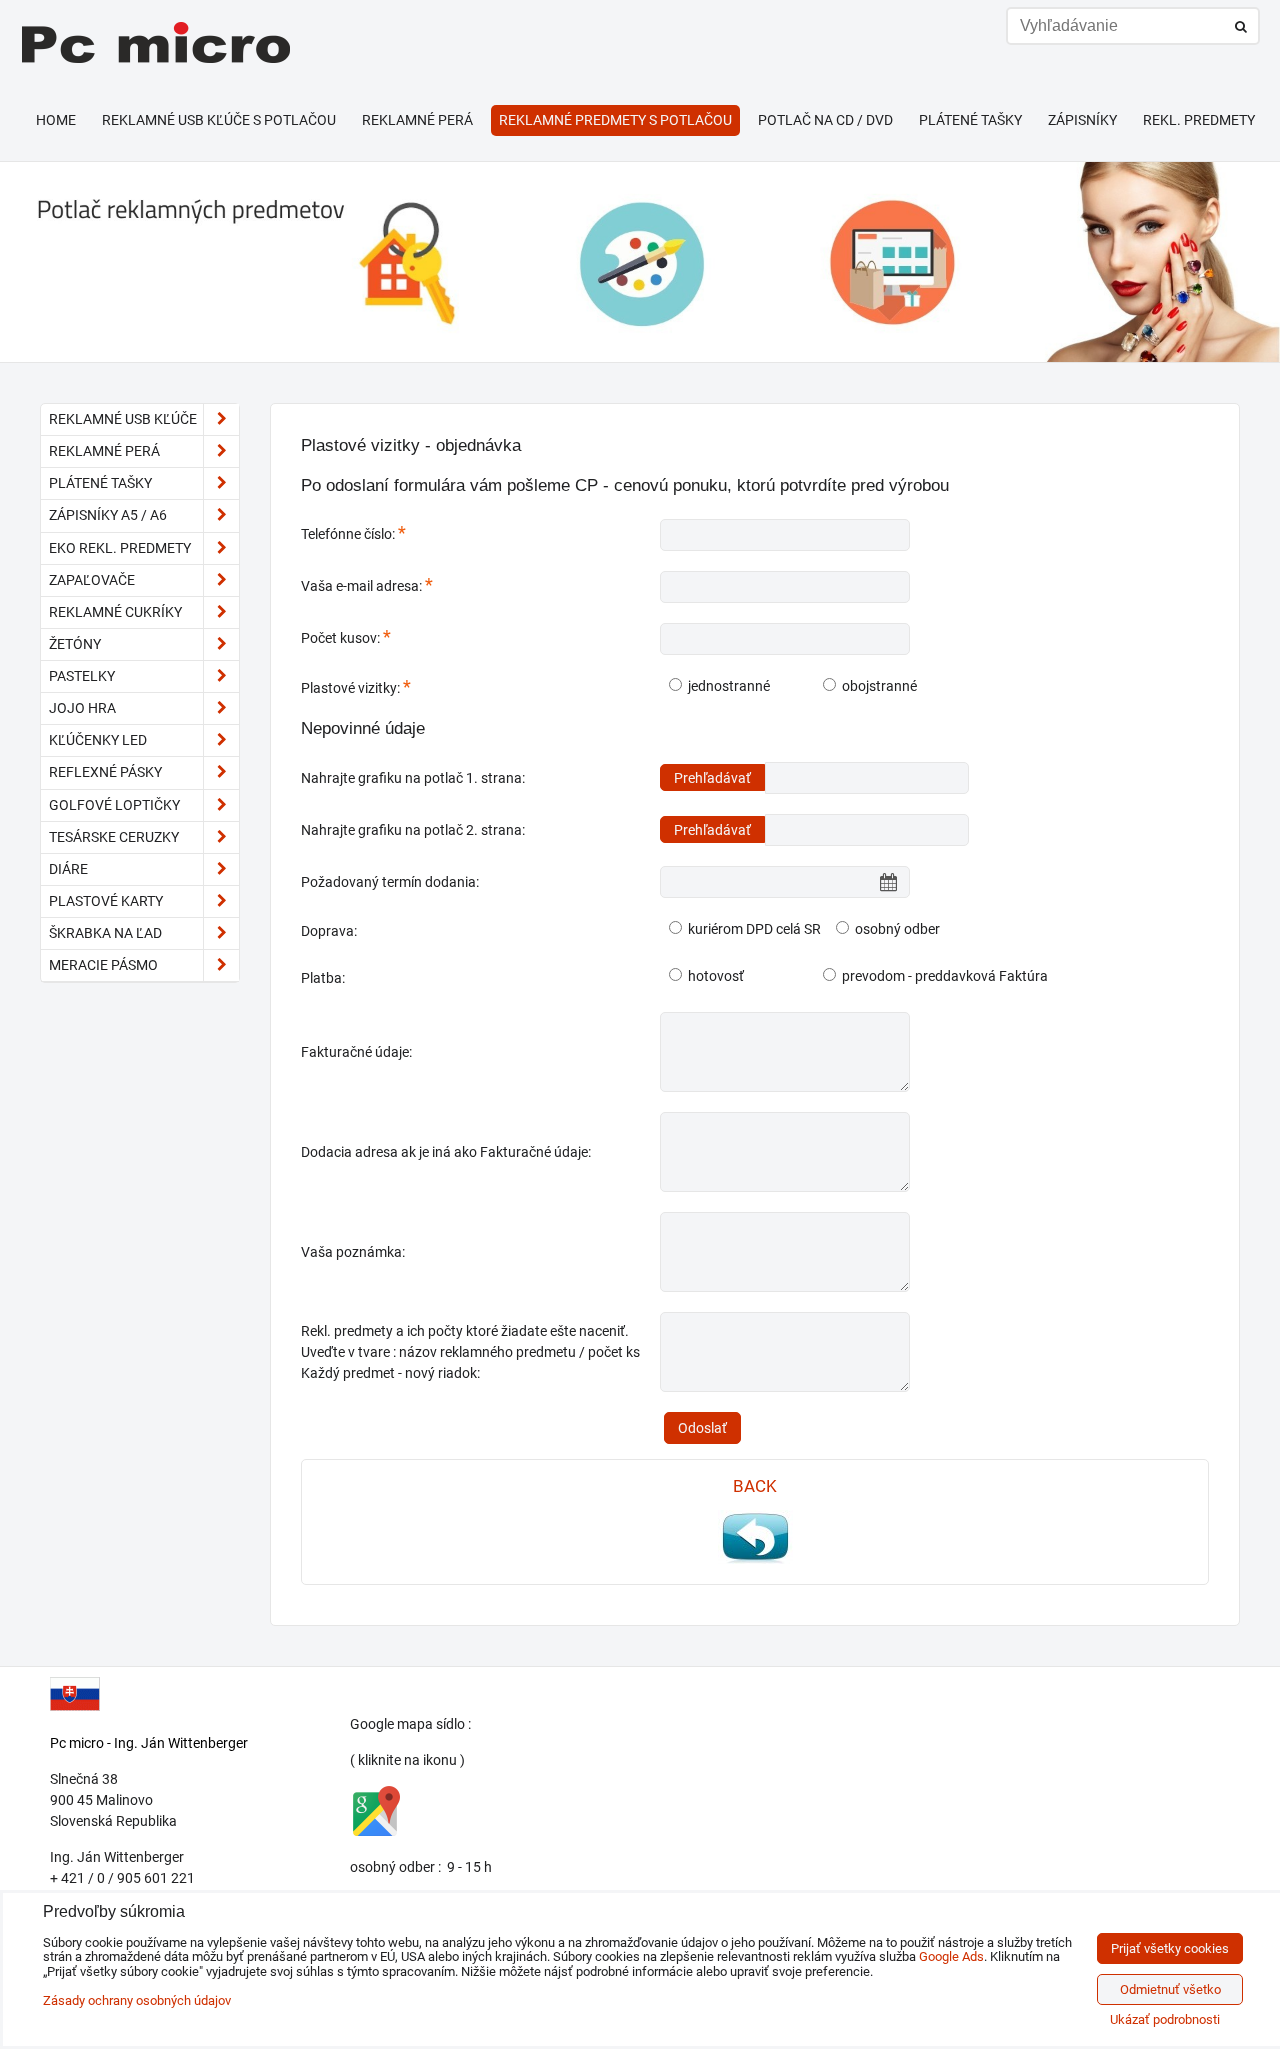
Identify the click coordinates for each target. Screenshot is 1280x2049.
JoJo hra (82, 708)
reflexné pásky (105, 772)
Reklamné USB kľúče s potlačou (219, 120)
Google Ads (951, 1956)
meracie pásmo (103, 965)
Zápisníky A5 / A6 (108, 515)
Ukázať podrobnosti (1165, 2020)
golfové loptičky (114, 805)
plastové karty (106, 901)
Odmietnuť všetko (1170, 1989)
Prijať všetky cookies (1170, 1948)
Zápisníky (1082, 120)
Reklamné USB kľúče (123, 419)
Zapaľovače (92, 580)
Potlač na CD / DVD (825, 120)
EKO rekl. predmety (120, 548)
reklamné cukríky (115, 612)
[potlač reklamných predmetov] (640, 357)
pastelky (82, 676)
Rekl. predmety (1199, 120)
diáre (68, 869)
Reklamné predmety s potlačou (615, 120)
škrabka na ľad (105, 933)
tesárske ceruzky (114, 837)
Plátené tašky (970, 120)
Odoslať (702, 1428)
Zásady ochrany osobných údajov (137, 2000)
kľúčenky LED (98, 740)
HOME (56, 120)
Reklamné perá (417, 120)
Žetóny (75, 644)
